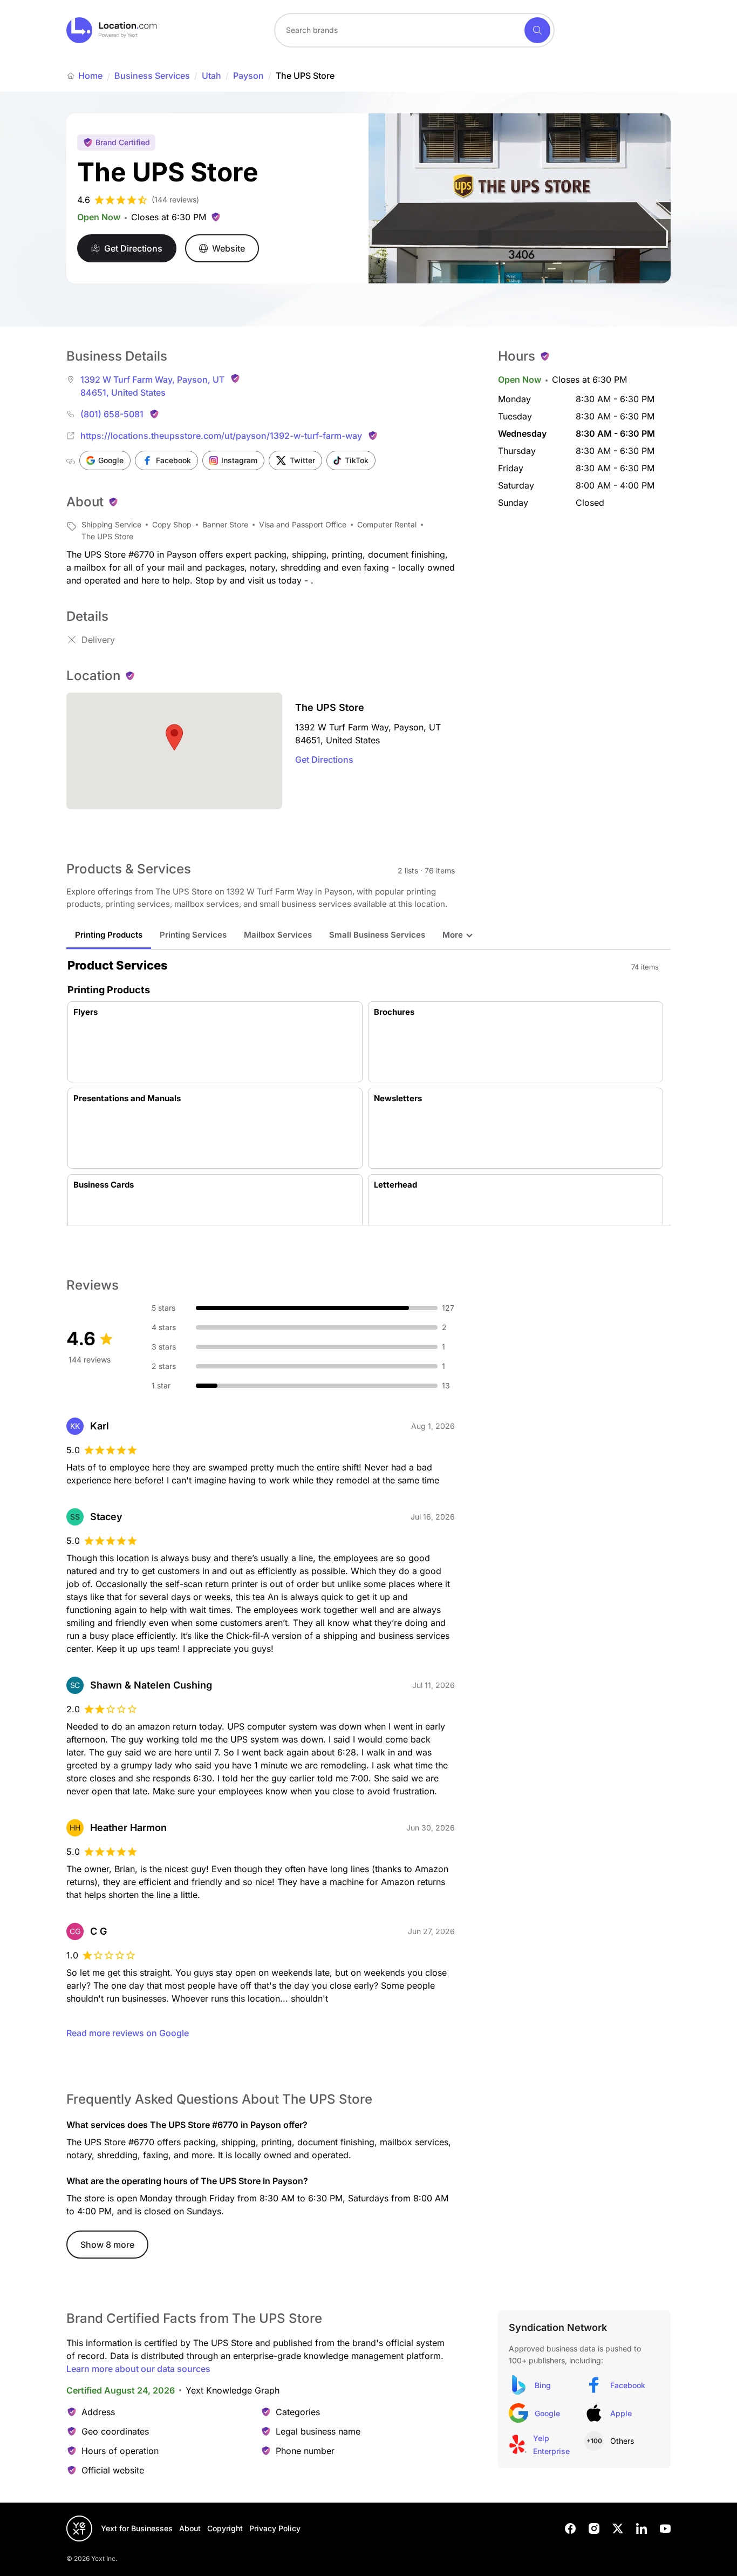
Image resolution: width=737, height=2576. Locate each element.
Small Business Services (377, 935)
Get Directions (324, 760)
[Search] (537, 30)
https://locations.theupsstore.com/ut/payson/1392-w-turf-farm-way (221, 436)
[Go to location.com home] (112, 30)
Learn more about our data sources (138, 2369)
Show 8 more (107, 2245)
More (453, 935)
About (190, 2528)
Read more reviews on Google (128, 2033)
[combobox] (414, 30)
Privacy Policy (275, 2528)
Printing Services (193, 935)
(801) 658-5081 (112, 414)
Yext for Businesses (137, 2528)
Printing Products (109, 935)
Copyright (225, 2528)
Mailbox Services (278, 935)
